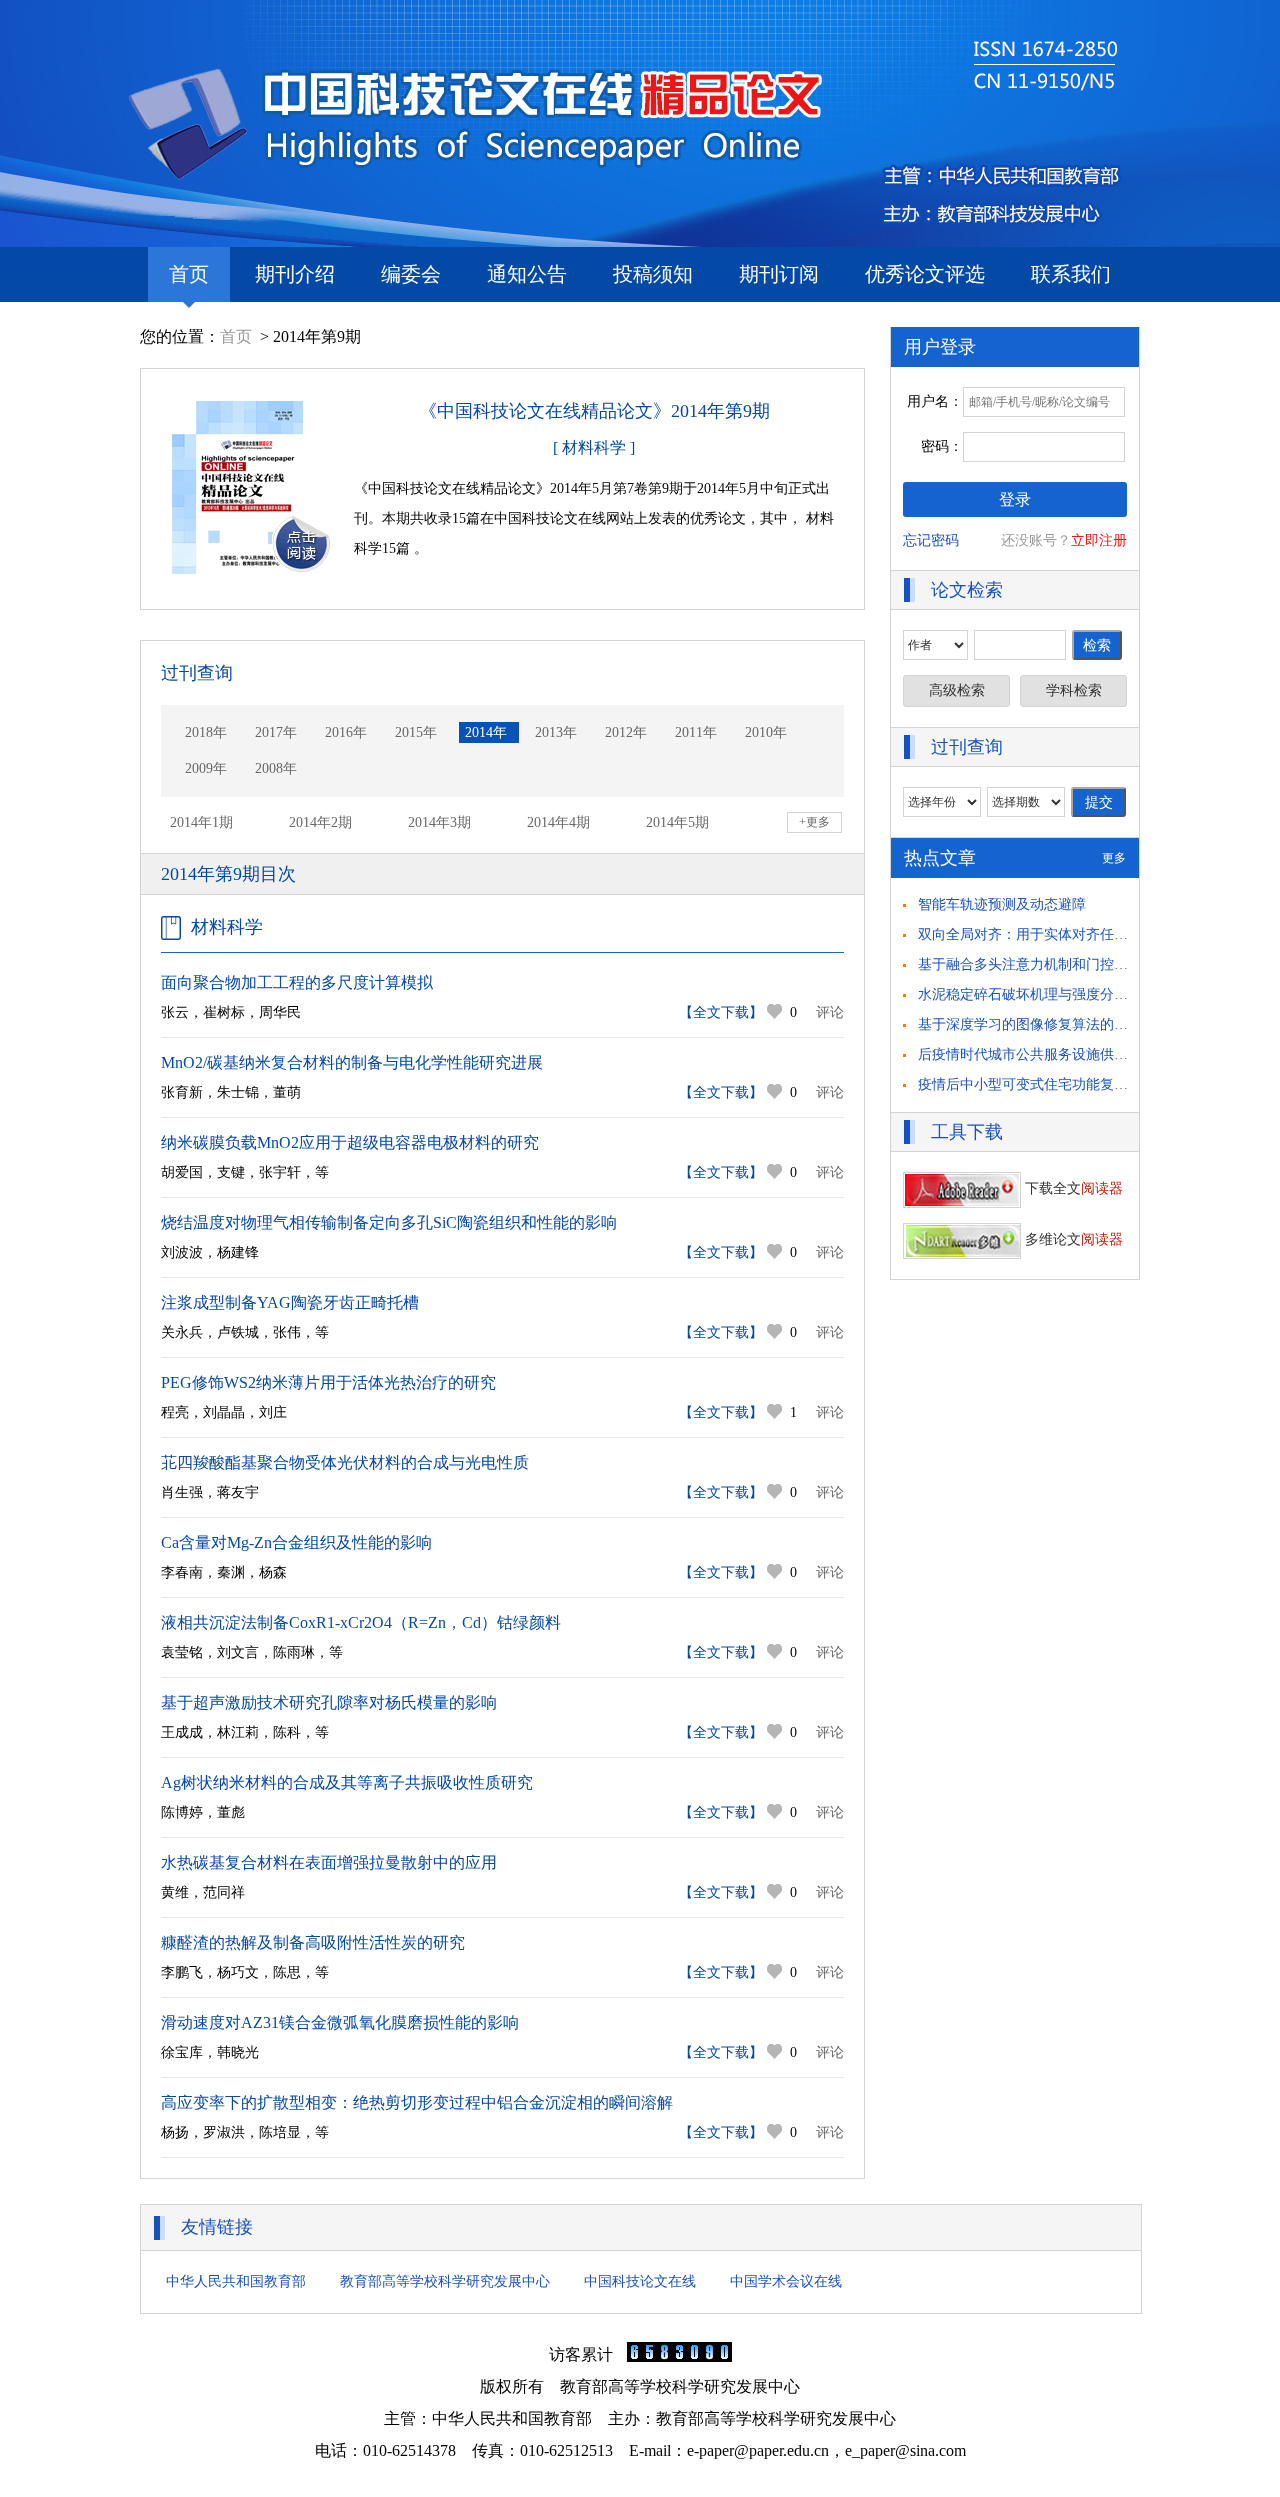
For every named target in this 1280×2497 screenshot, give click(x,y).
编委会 (411, 274)
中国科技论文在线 (640, 2281)
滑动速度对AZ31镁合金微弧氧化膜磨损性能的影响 (340, 2022)
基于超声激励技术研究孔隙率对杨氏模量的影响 (329, 1702)
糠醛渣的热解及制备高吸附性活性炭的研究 (313, 1942)
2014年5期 (677, 822)
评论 (830, 1012)
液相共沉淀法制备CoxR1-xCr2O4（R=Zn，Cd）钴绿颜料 (361, 1622)
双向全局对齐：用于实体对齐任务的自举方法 (1058, 934)
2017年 (276, 732)
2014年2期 (320, 822)
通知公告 (527, 274)
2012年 (626, 732)
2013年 (556, 732)
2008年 (276, 768)
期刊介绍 (295, 274)
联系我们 (1071, 274)
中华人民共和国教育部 (236, 2281)
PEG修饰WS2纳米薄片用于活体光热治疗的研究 (328, 1382)
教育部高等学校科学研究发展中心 (445, 2281)
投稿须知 (653, 274)
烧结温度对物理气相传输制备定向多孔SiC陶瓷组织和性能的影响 (389, 1222)
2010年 (766, 732)
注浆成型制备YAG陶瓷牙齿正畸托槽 (290, 1302)
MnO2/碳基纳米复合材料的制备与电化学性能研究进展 (352, 1062)
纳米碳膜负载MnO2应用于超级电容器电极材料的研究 (350, 1142)
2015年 (416, 732)
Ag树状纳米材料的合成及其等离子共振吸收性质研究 (347, 1782)
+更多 (814, 822)
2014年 (486, 732)
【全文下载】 (721, 1012)
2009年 (206, 768)
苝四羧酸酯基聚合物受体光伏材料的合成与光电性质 (345, 1462)
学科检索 (1074, 690)
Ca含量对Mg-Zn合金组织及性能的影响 (296, 1542)
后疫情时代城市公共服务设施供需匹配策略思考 (1065, 1054)
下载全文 (1072, 1188)
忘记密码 (931, 540)
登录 (1015, 499)
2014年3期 (439, 822)
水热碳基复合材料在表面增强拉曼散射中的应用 (329, 1862)
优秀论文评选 (925, 274)
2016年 (346, 732)
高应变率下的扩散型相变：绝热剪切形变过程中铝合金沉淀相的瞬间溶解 (417, 2102)
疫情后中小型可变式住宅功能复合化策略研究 (1058, 1084)
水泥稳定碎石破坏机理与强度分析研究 (1037, 994)
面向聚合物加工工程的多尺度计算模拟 (297, 982)
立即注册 (1099, 540)
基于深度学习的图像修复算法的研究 (1030, 1024)
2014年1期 (201, 822)
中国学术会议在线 (786, 2281)
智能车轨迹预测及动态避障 (1002, 904)
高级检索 (957, 690)
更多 (1114, 858)
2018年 (206, 732)
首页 (189, 274)
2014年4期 (558, 822)
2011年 (696, 732)
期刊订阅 (779, 274)
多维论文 (1072, 1239)
